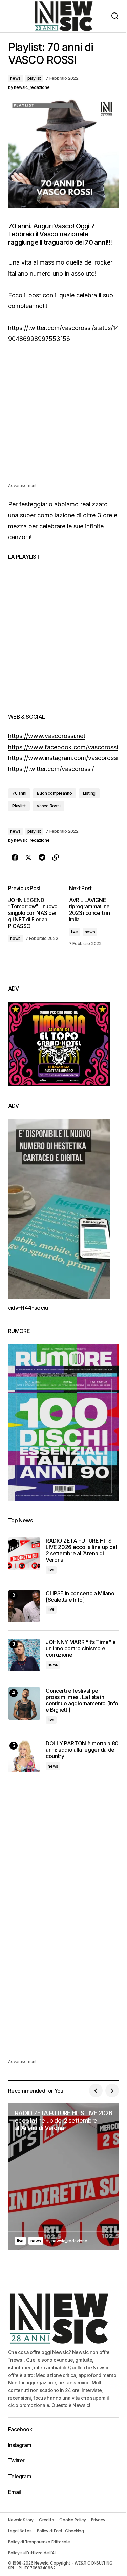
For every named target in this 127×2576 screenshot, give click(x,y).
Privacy (98, 2520)
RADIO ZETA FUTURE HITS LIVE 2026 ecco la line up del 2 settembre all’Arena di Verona (81, 1550)
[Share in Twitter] (28, 858)
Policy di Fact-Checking (60, 2531)
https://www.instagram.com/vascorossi (63, 758)
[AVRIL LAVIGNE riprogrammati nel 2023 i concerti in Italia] (91, 916)
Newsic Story (21, 2520)
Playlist (19, 806)
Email (15, 2492)
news (15, 78)
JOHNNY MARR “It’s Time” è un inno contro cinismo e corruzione (81, 1648)
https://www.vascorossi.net (47, 736)
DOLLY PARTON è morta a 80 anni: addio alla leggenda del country (82, 1750)
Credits (46, 2520)
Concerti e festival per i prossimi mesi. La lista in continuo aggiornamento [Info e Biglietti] (82, 1700)
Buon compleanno (54, 793)
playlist (34, 78)
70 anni (19, 793)
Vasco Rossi (48, 806)
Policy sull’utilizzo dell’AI (32, 2553)
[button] (12, 16)
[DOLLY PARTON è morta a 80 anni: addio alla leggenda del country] (24, 1756)
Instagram (20, 2445)
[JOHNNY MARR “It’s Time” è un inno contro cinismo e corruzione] (24, 1655)
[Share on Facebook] (15, 858)
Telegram (20, 2476)
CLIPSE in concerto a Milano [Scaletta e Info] (80, 1597)
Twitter (16, 2460)
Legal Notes (20, 2531)
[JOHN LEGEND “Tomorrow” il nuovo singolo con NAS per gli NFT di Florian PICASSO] (36, 916)
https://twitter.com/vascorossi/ (51, 769)
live (75, 932)
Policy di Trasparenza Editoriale (39, 2542)
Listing (89, 793)
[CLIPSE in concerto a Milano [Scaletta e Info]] (24, 1606)
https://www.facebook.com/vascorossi (63, 747)
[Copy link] (56, 858)
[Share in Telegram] (42, 858)
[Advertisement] (63, 419)
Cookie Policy (72, 2520)
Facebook (20, 2429)
